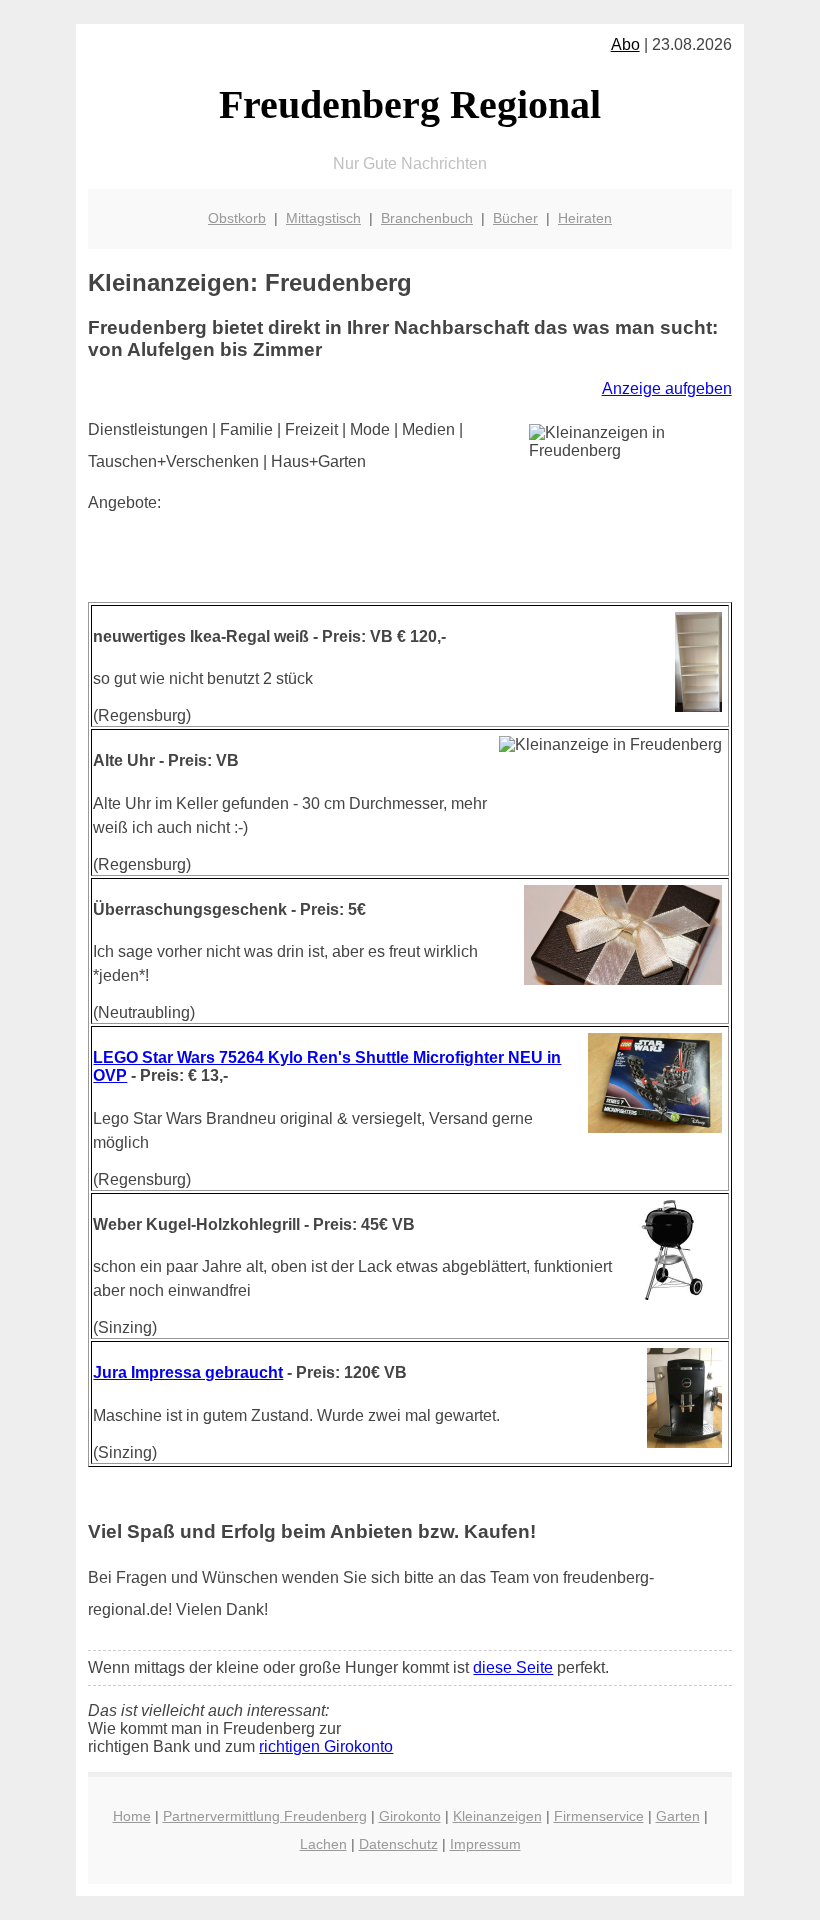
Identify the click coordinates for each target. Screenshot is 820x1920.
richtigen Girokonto (326, 1746)
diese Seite (513, 1667)
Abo (625, 44)
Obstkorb (237, 218)
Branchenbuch (427, 218)
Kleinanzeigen (497, 1816)
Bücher (515, 218)
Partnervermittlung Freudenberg (265, 1816)
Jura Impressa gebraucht (188, 1372)
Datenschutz (398, 1844)
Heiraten (585, 218)
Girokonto (410, 1816)
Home (132, 1816)
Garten (678, 1816)
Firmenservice (599, 1816)
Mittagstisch (323, 218)
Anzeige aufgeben (667, 388)
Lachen (323, 1844)
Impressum (485, 1844)
